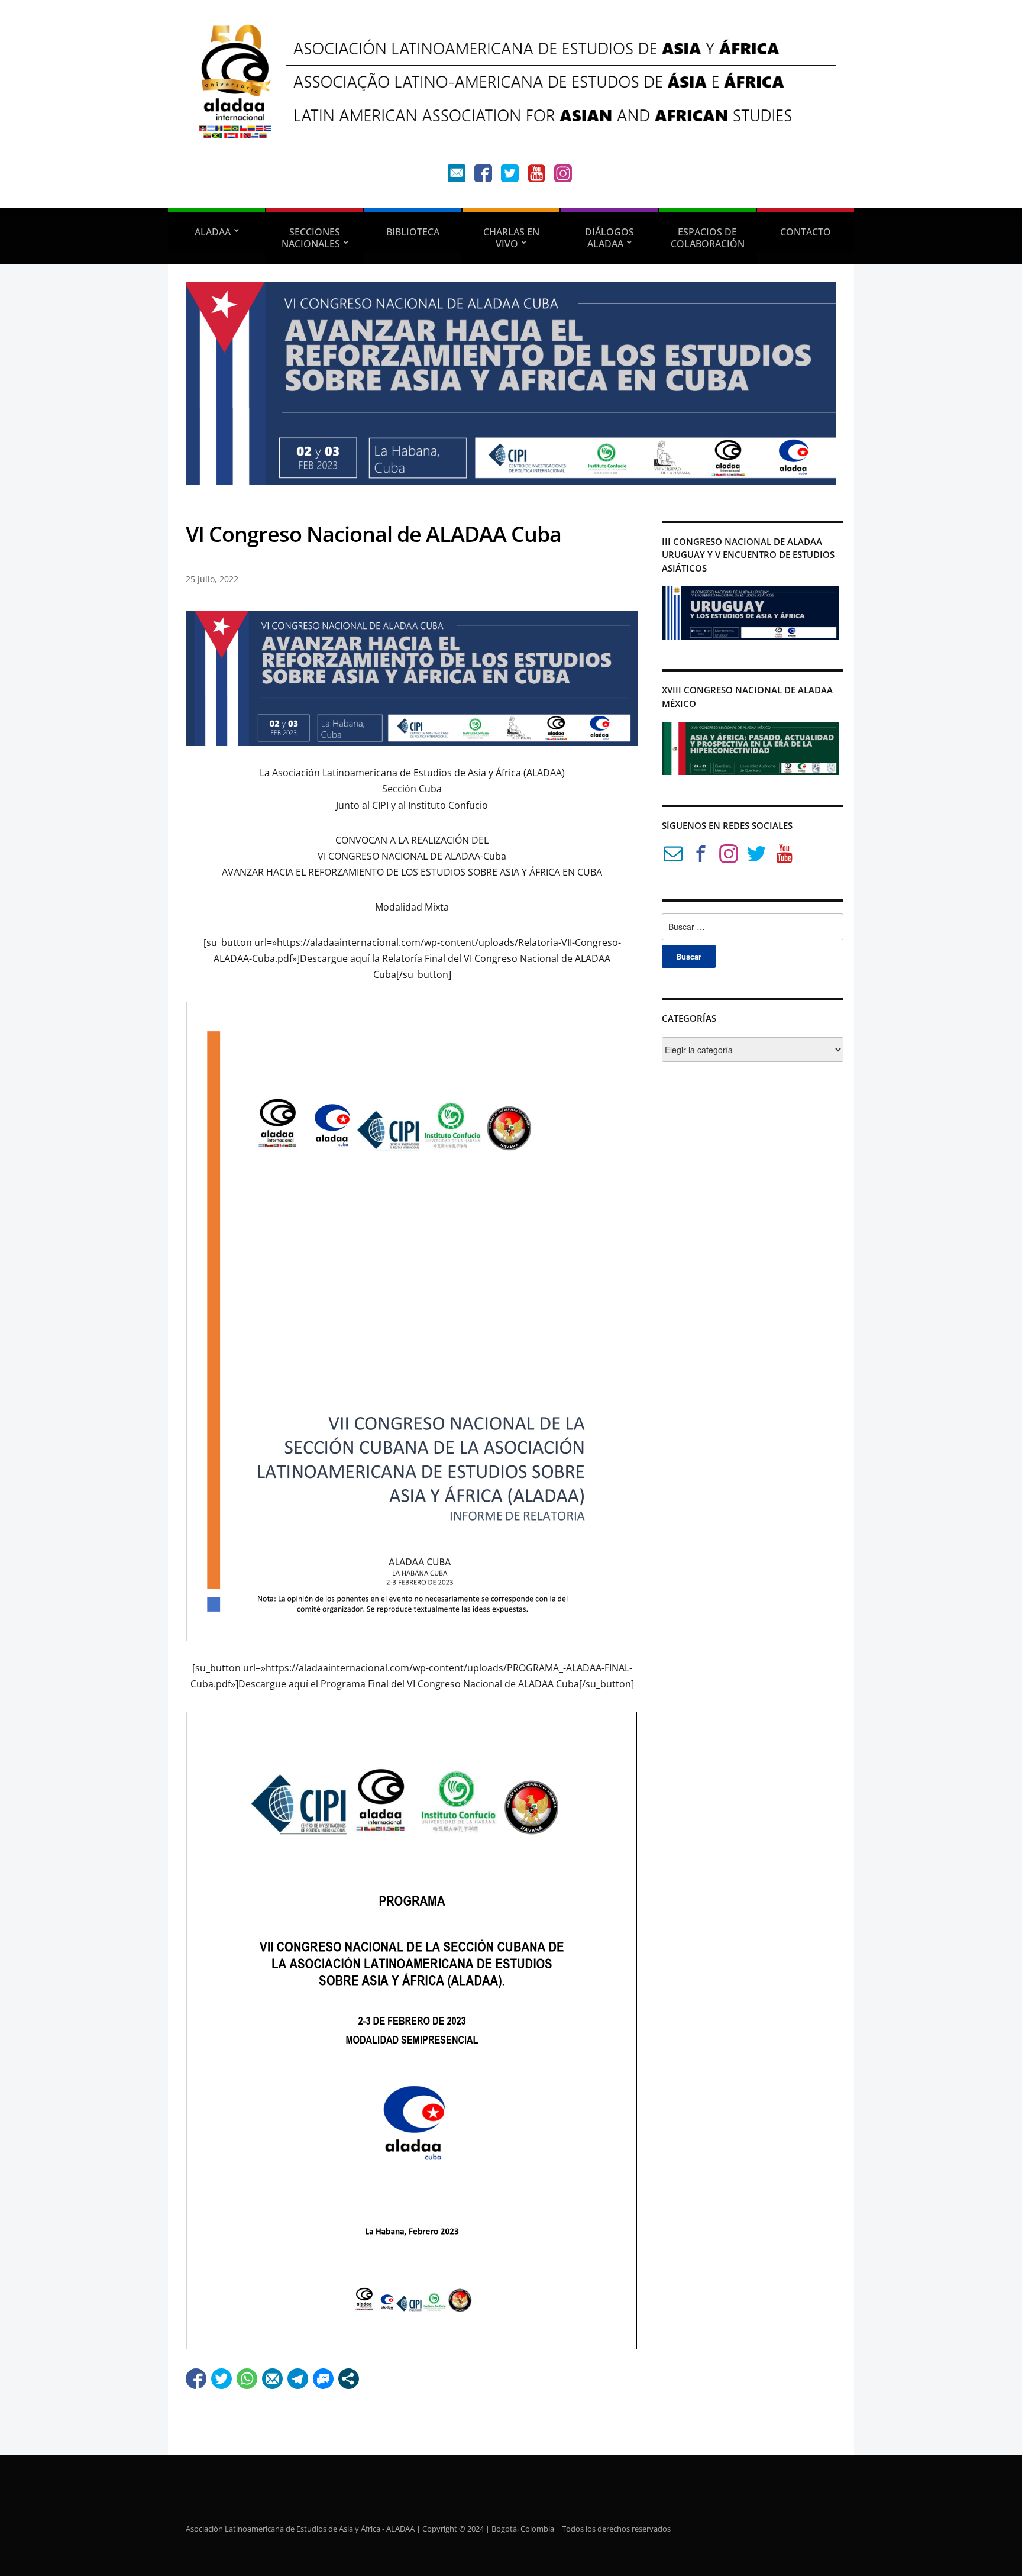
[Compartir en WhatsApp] (247, 2379)
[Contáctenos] (457, 176)
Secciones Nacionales (311, 238)
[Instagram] (563, 176)
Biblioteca (413, 232)
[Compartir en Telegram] (298, 2379)
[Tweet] (221, 2379)
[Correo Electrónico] (673, 856)
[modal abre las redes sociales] (349, 2379)
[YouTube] (536, 176)
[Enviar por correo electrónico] (272, 2379)
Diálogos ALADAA (609, 238)
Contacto (806, 232)
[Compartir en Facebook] (196, 2379)
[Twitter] (510, 176)
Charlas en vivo (511, 238)
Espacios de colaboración (708, 238)
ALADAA (213, 232)
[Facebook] (483, 176)
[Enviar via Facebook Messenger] (323, 2379)
